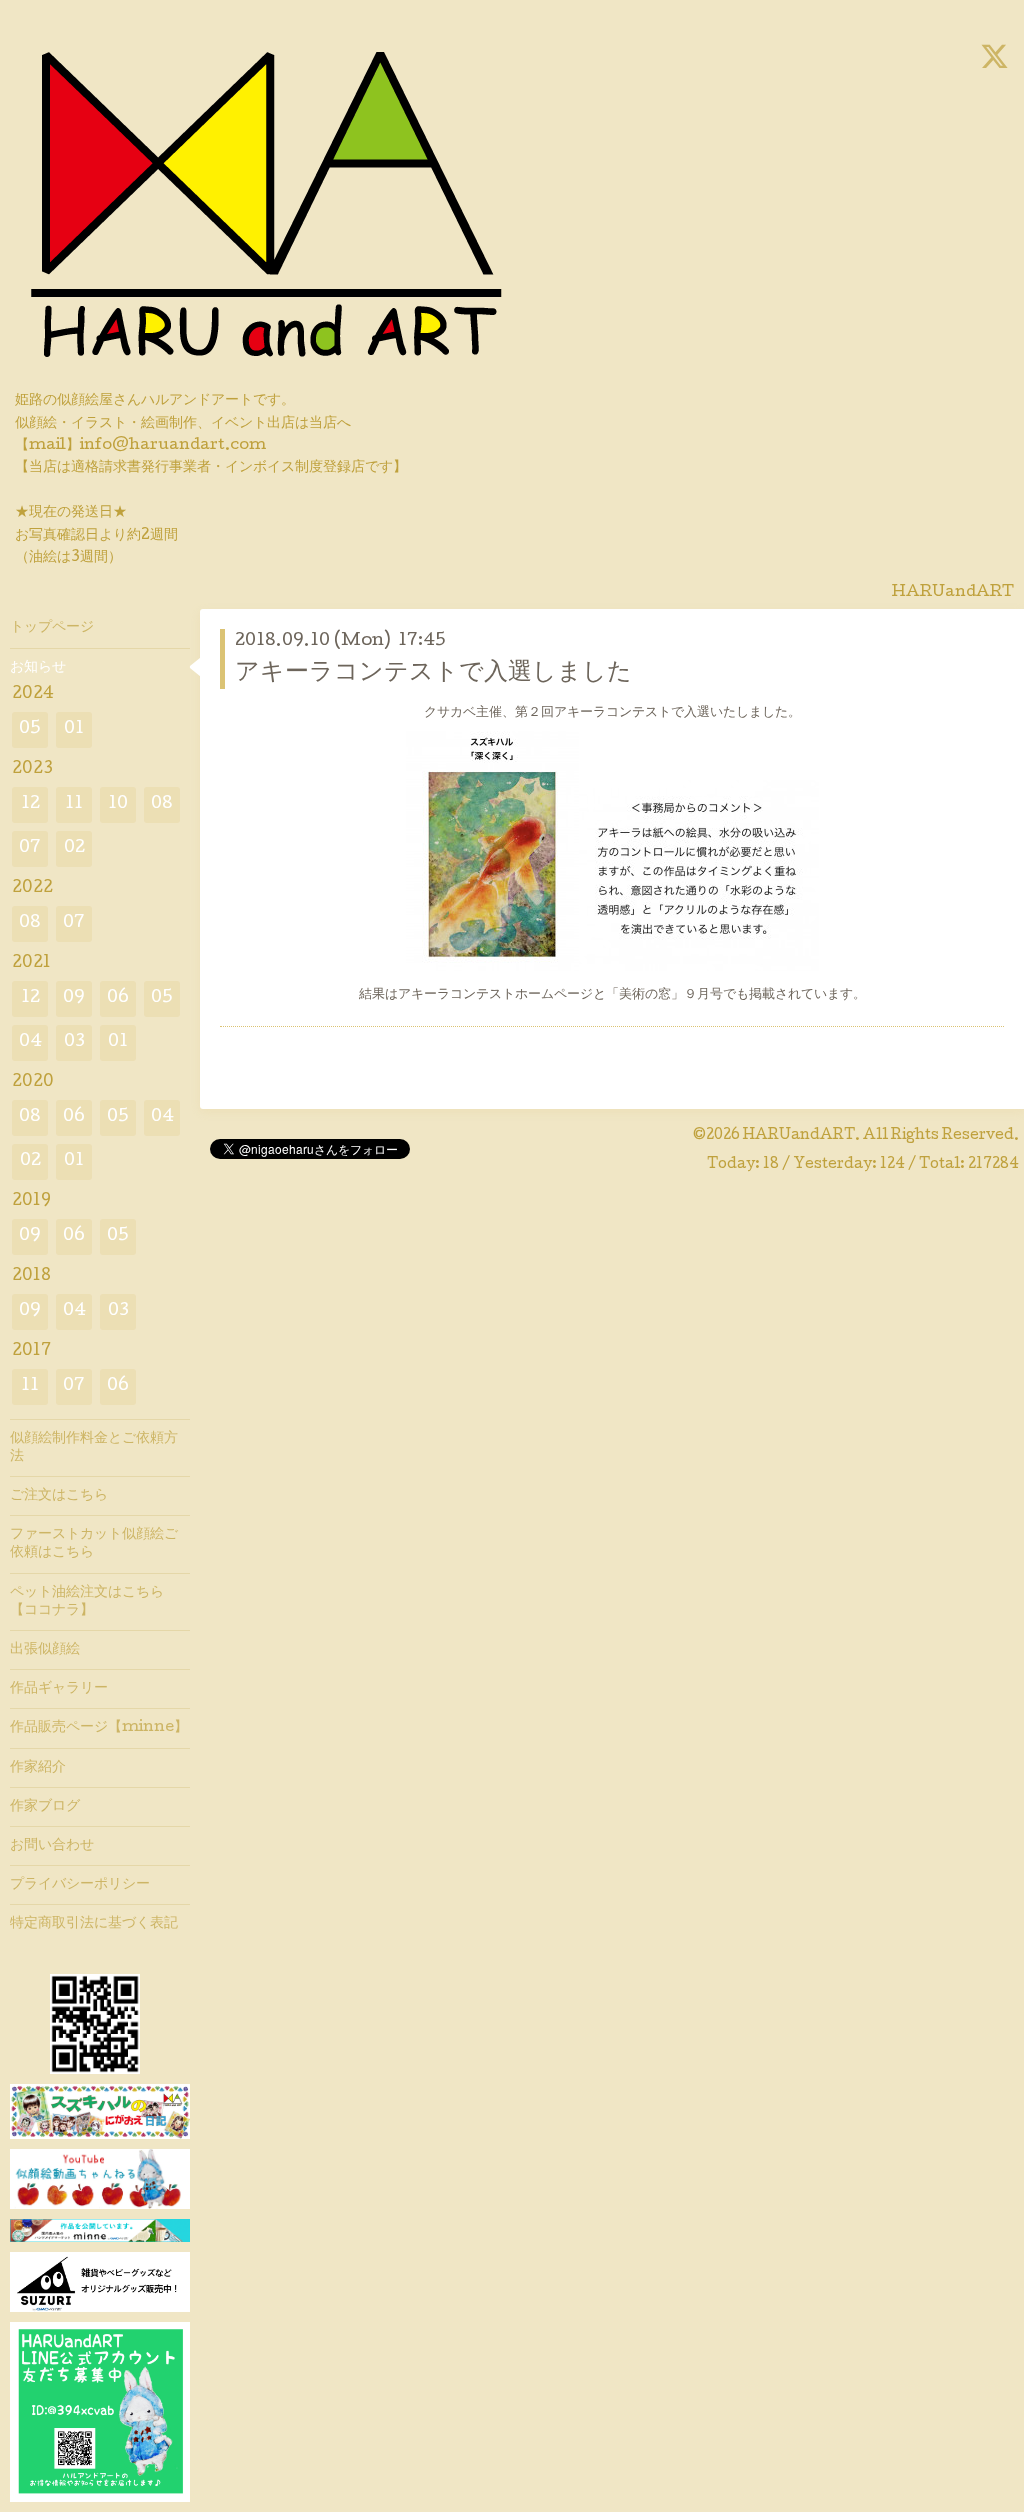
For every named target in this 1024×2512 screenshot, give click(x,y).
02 (74, 848)
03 (74, 1042)
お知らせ (38, 668)
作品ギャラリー (59, 1689)
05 (30, 729)
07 (30, 848)
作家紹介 (38, 1768)
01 (74, 729)
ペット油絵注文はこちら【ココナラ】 (87, 1602)
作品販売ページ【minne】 (99, 1728)
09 (74, 998)
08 (162, 804)
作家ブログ (45, 1807)
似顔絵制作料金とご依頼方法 (94, 1448)
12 (30, 804)
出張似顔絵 (45, 1650)
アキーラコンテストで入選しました (433, 673)
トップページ (52, 628)
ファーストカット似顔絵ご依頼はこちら (94, 1544)
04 (30, 1042)
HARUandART (799, 1136)
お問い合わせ (52, 1846)
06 (118, 998)
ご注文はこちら (59, 1496)
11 (74, 804)
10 (118, 804)
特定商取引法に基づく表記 (94, 1924)
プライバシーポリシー (80, 1885)
